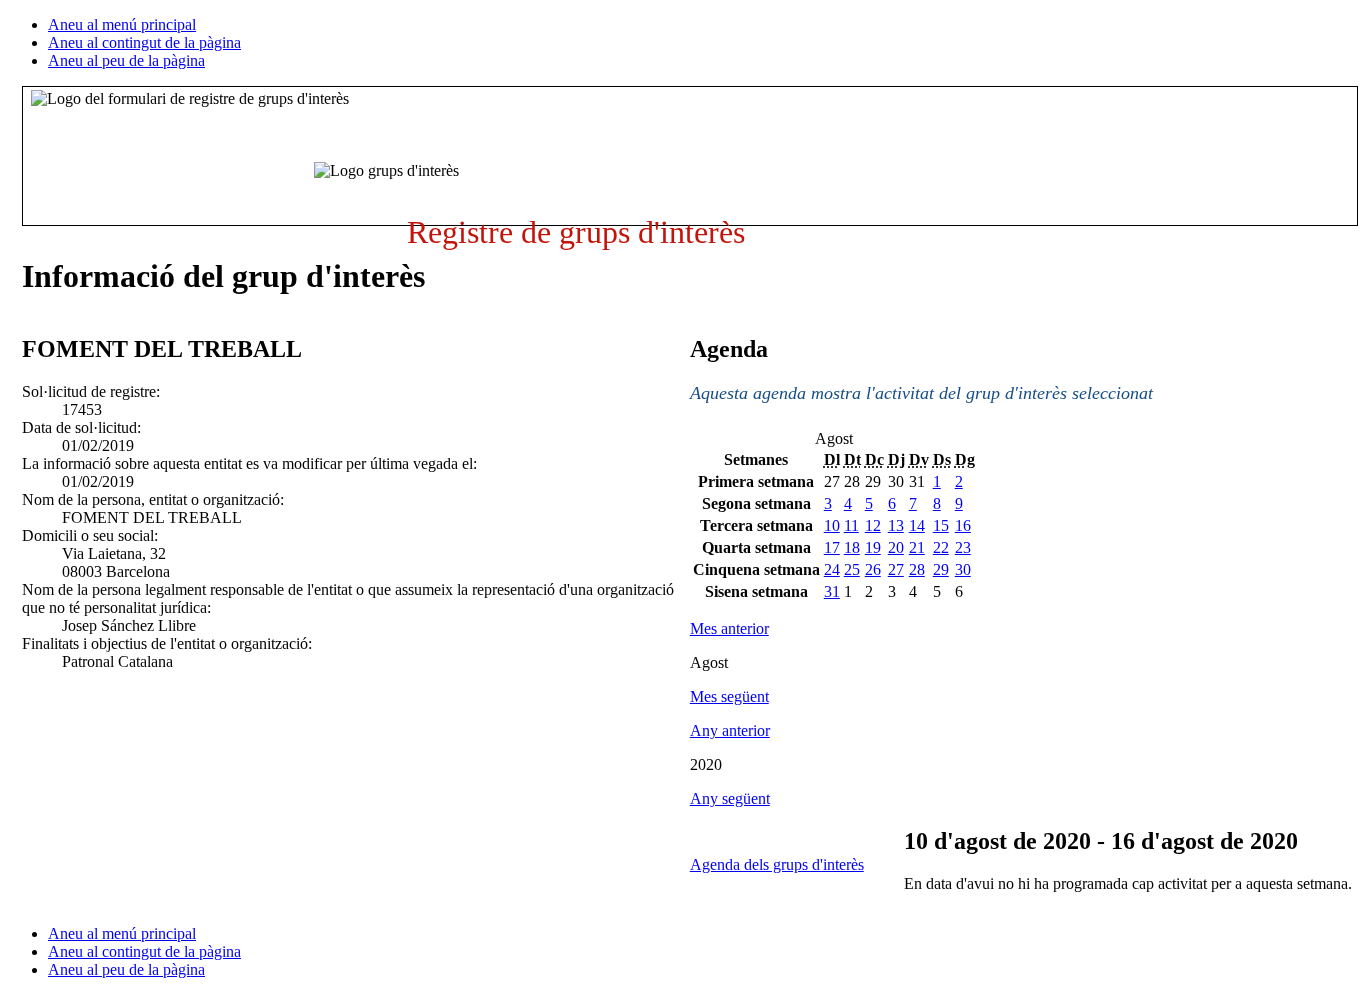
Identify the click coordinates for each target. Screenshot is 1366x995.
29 (941, 569)
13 (896, 525)
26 (873, 569)
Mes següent (729, 696)
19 (873, 547)
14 (917, 525)
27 (896, 569)
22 (941, 547)
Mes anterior (729, 628)
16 (963, 525)
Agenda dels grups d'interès (777, 864)
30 (963, 569)
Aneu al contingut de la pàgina (144, 42)
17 (832, 547)
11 (851, 525)
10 (832, 525)
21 (917, 547)
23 (963, 547)
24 (832, 569)
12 (873, 525)
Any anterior (730, 730)
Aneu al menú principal (122, 24)
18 (852, 547)
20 (896, 547)
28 (917, 569)
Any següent (730, 798)
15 (941, 525)
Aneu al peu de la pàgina (126, 60)
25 (852, 569)
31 (832, 591)
